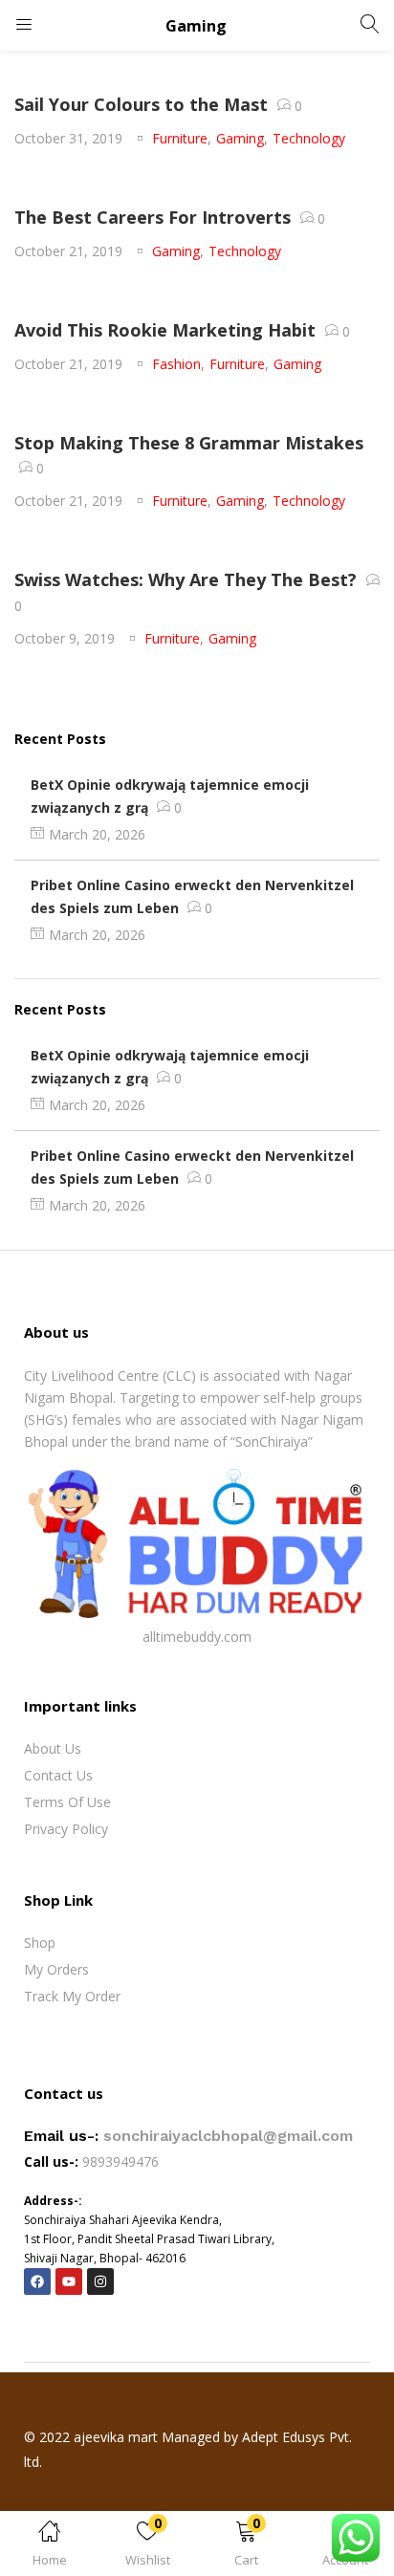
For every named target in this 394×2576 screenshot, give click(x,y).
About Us (53, 1748)
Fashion (176, 364)
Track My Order (72, 1996)
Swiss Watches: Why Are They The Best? (186, 579)
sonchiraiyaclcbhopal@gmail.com (228, 2136)
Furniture (180, 138)
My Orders (56, 1969)
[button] (246, 2547)
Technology (309, 138)
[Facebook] (37, 2281)
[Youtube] (69, 2281)
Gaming (240, 138)
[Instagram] (100, 2281)
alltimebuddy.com (197, 1637)
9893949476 (122, 2161)
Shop (40, 1943)
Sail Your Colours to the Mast (141, 104)
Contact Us (58, 1775)
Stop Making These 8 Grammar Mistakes (189, 443)
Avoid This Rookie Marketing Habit (165, 330)
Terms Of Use (67, 1802)
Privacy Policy (66, 1829)
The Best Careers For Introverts (153, 217)
